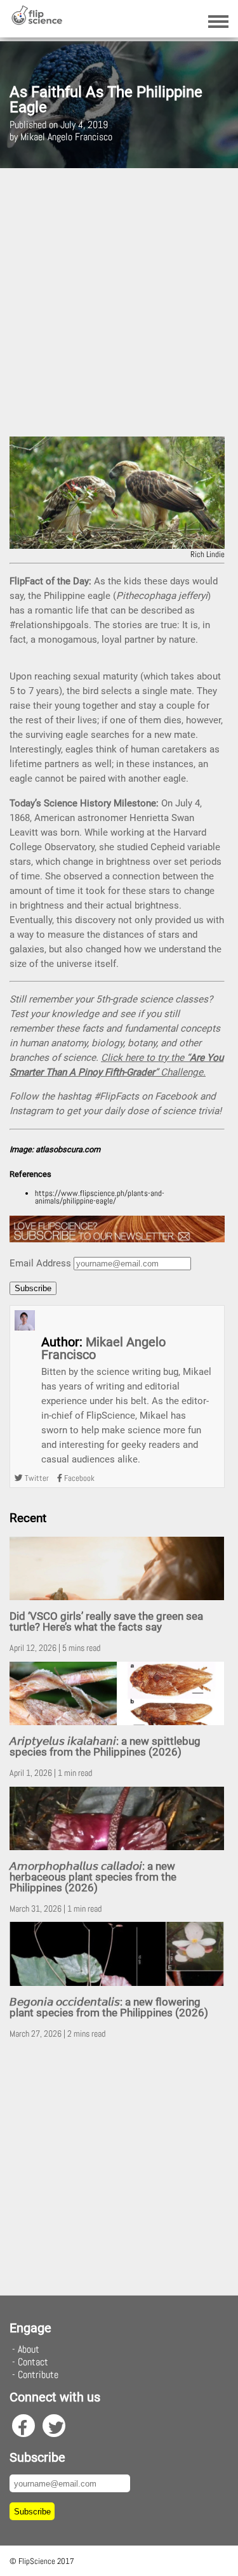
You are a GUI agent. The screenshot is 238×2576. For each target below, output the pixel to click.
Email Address (40, 1263)
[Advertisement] (119, 302)
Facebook (78, 1478)
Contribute (38, 2375)
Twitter (36, 1478)
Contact (33, 2362)
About (29, 2349)
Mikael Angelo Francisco (103, 1348)
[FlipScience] (36, 22)
